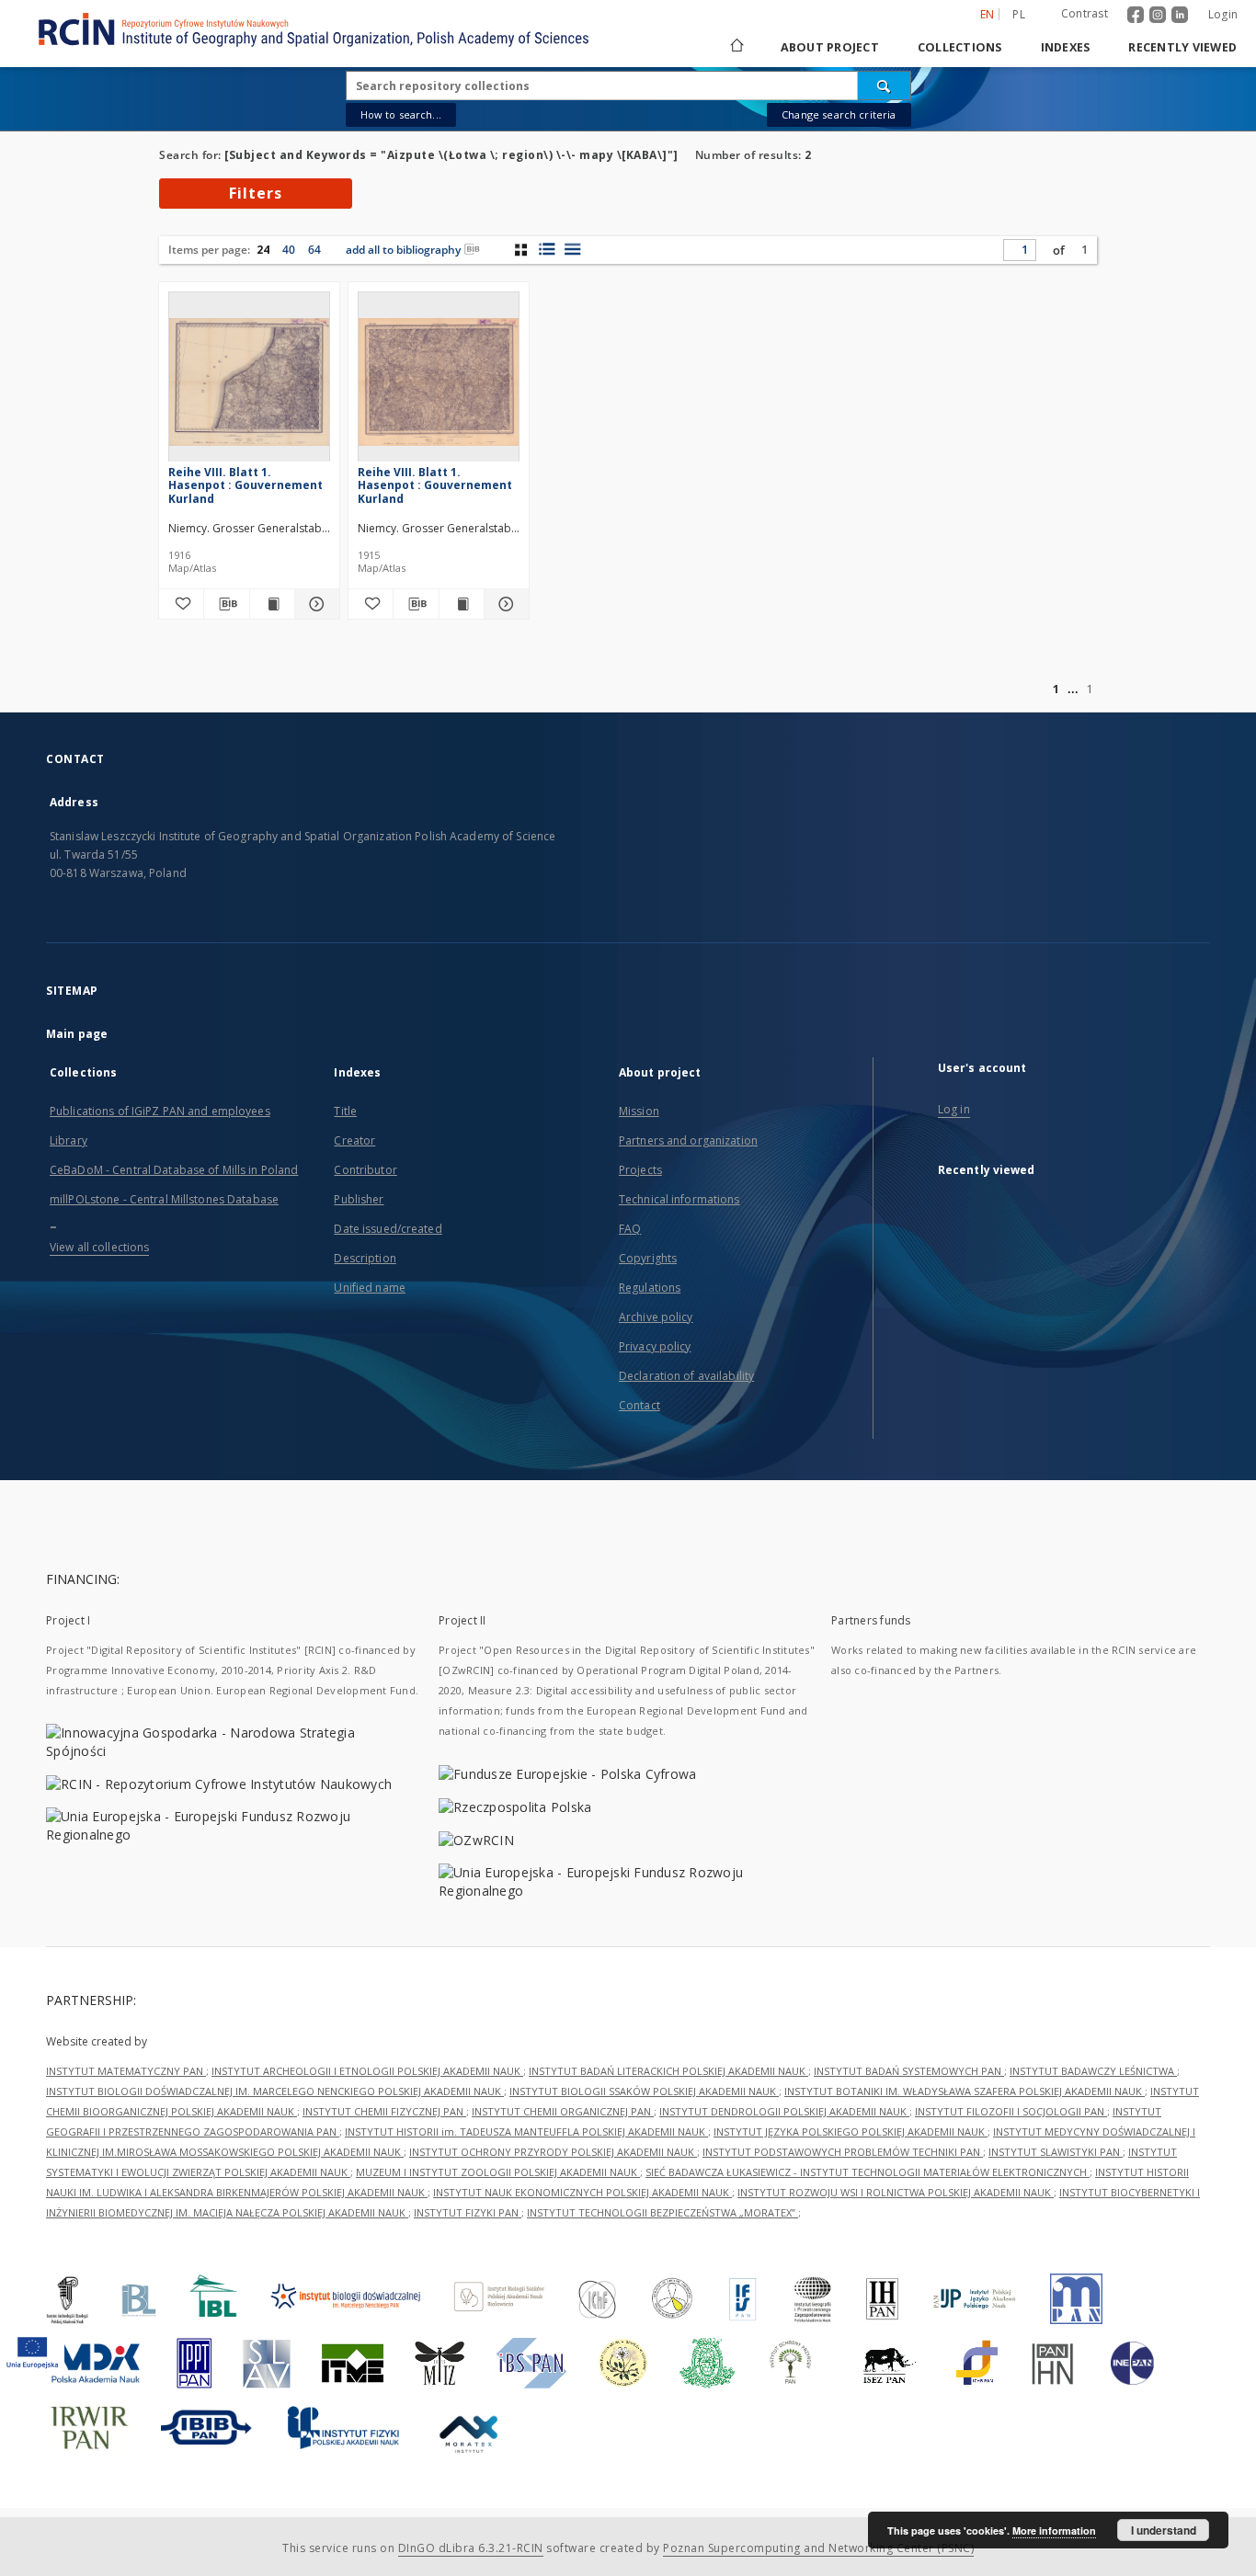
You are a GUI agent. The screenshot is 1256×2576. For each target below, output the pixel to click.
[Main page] (736, 47)
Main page (77, 1034)
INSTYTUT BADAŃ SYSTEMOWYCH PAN (909, 2071)
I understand (1164, 2530)
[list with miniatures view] (547, 249)
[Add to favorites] (181, 604)
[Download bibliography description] (226, 604)
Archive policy (656, 1317)
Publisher (359, 1199)
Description (365, 1258)
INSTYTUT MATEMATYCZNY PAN (126, 2071)
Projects (640, 1170)
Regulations (650, 1288)
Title (345, 1111)
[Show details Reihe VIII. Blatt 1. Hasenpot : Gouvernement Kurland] (314, 604)
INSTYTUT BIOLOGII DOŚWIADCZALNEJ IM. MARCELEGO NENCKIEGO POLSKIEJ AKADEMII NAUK (275, 2091)
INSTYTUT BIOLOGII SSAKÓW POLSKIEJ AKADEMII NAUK (644, 2091)
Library (69, 1140)
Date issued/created (388, 1229)
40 (289, 250)
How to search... (401, 114)
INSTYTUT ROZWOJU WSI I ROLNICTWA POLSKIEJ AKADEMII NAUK (896, 2192)
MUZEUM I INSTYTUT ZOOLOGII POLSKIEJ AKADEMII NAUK (498, 2172)
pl (1019, 14)
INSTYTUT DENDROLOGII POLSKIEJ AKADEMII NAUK (784, 2111)
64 (314, 250)
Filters (256, 193)
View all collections (99, 1247)
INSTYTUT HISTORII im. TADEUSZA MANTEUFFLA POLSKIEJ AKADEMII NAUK (526, 2131)
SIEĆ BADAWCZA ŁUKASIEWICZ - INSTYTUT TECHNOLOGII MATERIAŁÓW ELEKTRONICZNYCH (868, 2172)
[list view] (572, 249)
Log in (954, 1109)
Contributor (365, 1170)
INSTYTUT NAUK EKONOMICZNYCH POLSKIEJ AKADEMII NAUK (582, 2192)
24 (263, 250)
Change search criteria (839, 114)
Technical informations (679, 1199)
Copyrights (648, 1258)
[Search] (885, 85)
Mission (639, 1111)
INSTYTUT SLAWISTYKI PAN (1056, 2152)
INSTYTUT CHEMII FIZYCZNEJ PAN (384, 2111)
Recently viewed (1182, 47)
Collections (960, 47)
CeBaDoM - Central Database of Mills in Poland (174, 1170)
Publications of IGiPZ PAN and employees (160, 1111)
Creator (354, 1140)
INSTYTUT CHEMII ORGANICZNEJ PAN (563, 2111)
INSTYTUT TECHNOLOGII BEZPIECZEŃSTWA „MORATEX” (662, 2212)
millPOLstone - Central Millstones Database (164, 1199)
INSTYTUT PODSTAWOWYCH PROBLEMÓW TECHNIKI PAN (843, 2152)
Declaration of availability (686, 1376)
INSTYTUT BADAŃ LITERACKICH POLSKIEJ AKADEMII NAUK (668, 2071)
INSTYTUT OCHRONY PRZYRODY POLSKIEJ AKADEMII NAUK (553, 2152)
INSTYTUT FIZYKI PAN (468, 2212)
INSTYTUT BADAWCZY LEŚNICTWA (1093, 2071)
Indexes (1066, 47)
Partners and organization (688, 1140)
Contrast (1085, 13)
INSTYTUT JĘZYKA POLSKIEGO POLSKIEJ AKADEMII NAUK (851, 2131)
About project (830, 47)
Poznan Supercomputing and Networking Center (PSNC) (818, 2548)
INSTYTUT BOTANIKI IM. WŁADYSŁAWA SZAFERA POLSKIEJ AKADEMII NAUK (965, 2091)
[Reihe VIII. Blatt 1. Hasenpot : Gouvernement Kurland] (249, 382)
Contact (639, 1405)
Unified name (369, 1288)
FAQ (630, 1229)
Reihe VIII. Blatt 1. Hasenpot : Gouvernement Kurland (245, 485)
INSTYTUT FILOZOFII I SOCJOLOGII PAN (1011, 2111)
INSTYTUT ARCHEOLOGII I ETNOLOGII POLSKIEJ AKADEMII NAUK (367, 2071)
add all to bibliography (403, 250)
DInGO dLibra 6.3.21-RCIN (471, 2548)
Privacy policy (655, 1346)
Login (1223, 14)
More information (1054, 2530)
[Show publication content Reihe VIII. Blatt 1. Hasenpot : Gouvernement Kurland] (272, 604)
